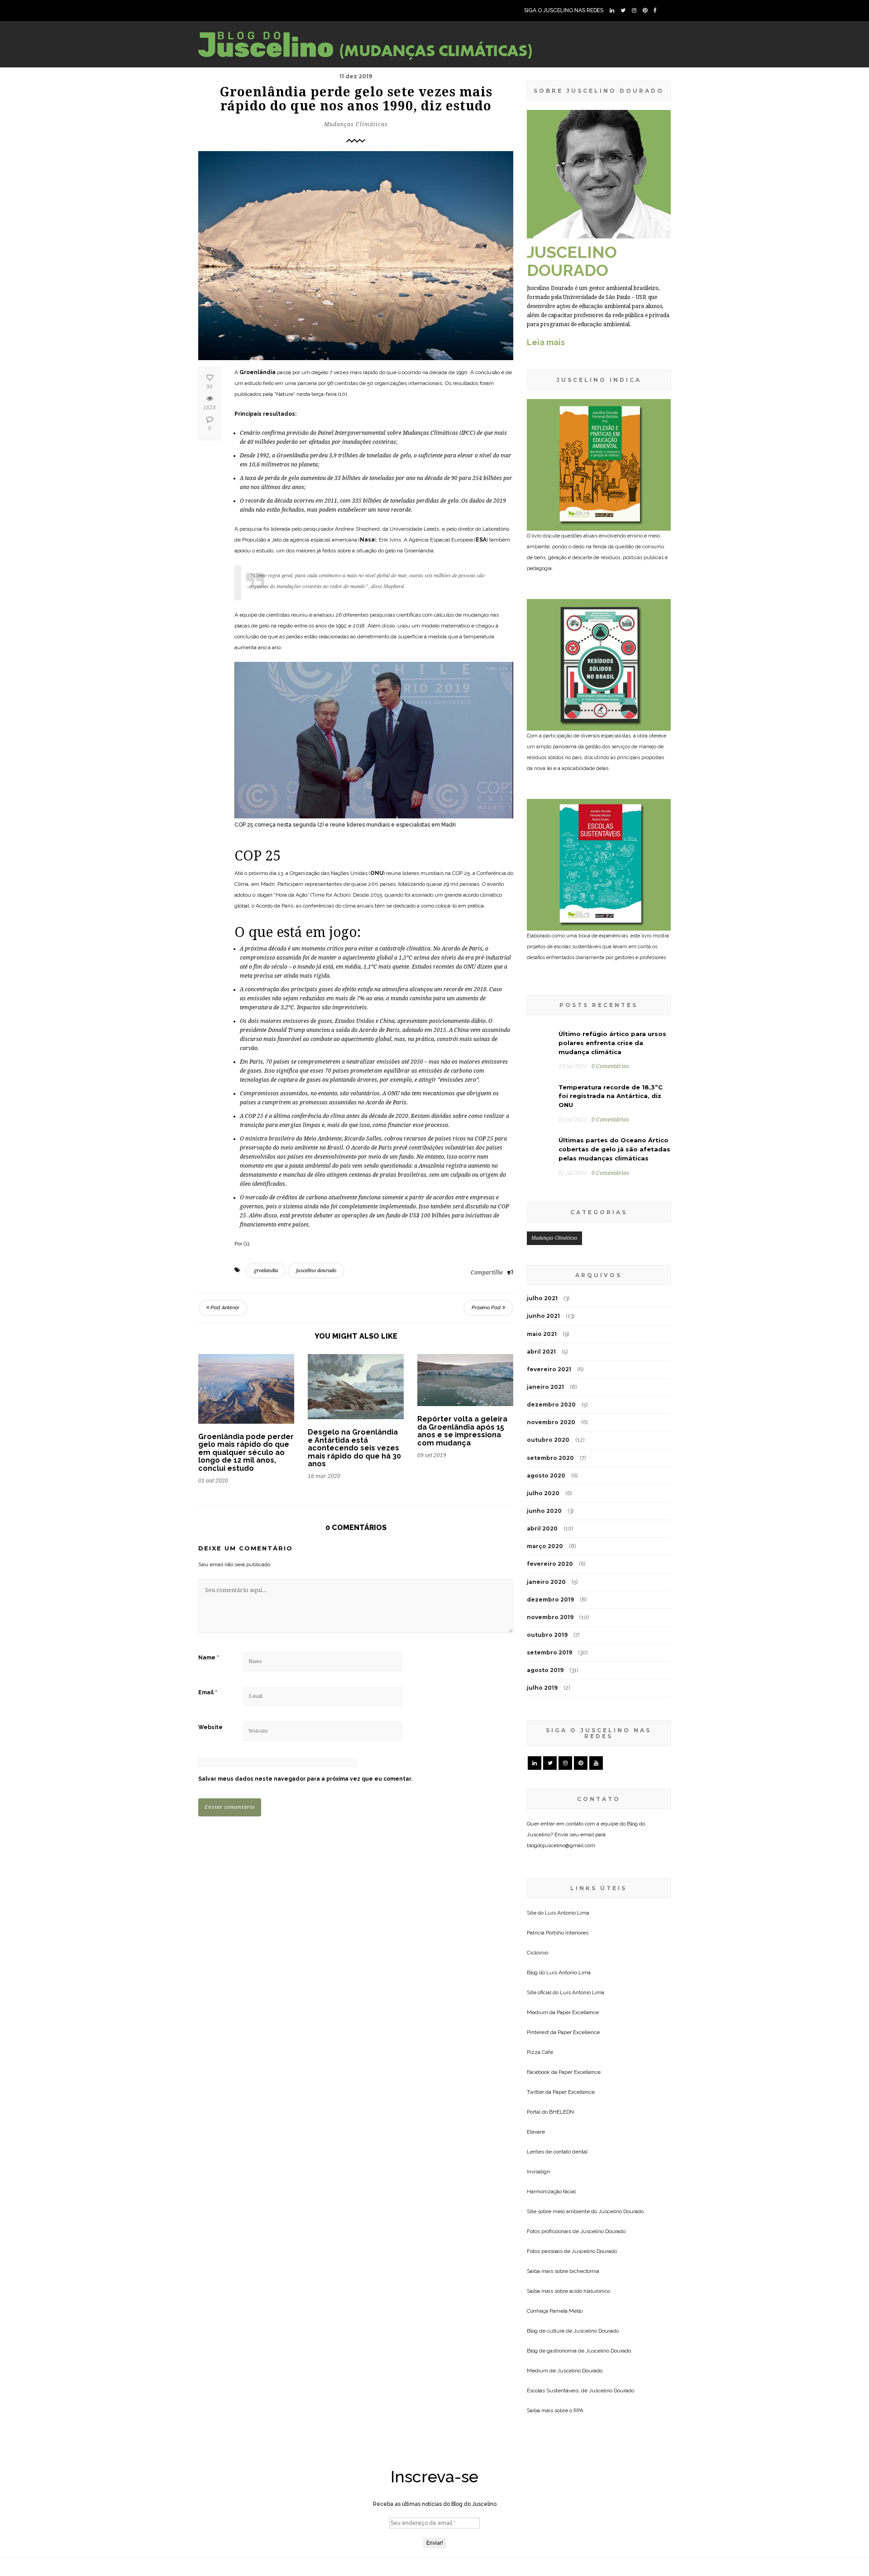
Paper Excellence (578, 2012)
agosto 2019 (545, 1670)
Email (208, 1692)
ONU (377, 873)
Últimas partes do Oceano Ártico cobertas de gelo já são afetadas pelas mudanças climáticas (614, 1149)
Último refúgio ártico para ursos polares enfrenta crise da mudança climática (612, 1043)
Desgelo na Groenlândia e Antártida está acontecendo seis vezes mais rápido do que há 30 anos (354, 1448)
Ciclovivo (537, 1953)
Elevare (536, 2132)
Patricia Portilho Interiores (558, 1933)
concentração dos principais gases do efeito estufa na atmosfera (327, 989)
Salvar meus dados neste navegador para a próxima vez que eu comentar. (305, 1779)
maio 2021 (542, 1334)
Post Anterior (224, 1308)
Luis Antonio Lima (567, 1913)
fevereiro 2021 (549, 1369)
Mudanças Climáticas (356, 124)
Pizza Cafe (540, 2052)
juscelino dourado (316, 1271)
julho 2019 (542, 1688)
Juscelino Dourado (621, 2211)
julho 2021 (542, 1298)
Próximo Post (487, 1308)
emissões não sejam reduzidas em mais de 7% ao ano (315, 998)
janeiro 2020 (546, 1582)
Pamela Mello (566, 2311)
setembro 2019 (549, 1652)
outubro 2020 (548, 1440)
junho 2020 (544, 1511)
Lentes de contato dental (557, 2152)
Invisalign (538, 2172)
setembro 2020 (550, 1458)
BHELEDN (561, 2112)
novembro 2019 (550, 1617)
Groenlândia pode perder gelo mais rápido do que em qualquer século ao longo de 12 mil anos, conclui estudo (246, 1452)
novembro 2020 (551, 1422)
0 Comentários (610, 1066)
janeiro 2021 (545, 1387)
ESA (481, 540)
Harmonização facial (551, 2191)
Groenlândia (258, 372)
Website (210, 1727)
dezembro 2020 (551, 1404)
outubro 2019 (547, 1635)
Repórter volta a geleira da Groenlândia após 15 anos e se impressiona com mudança (462, 1431)
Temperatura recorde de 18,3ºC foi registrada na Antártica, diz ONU (611, 1096)
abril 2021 (541, 1352)
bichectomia (584, 2271)
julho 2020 (543, 1493)
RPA (578, 2410)
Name (209, 1658)
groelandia (266, 1271)
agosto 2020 (546, 1476)
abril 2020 (542, 1528)
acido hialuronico (590, 2291)
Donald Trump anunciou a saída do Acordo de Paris (334, 1030)
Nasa (367, 540)
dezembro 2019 (550, 1599)
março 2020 (545, 1546)
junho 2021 (543, 1316)
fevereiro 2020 (550, 1564)
